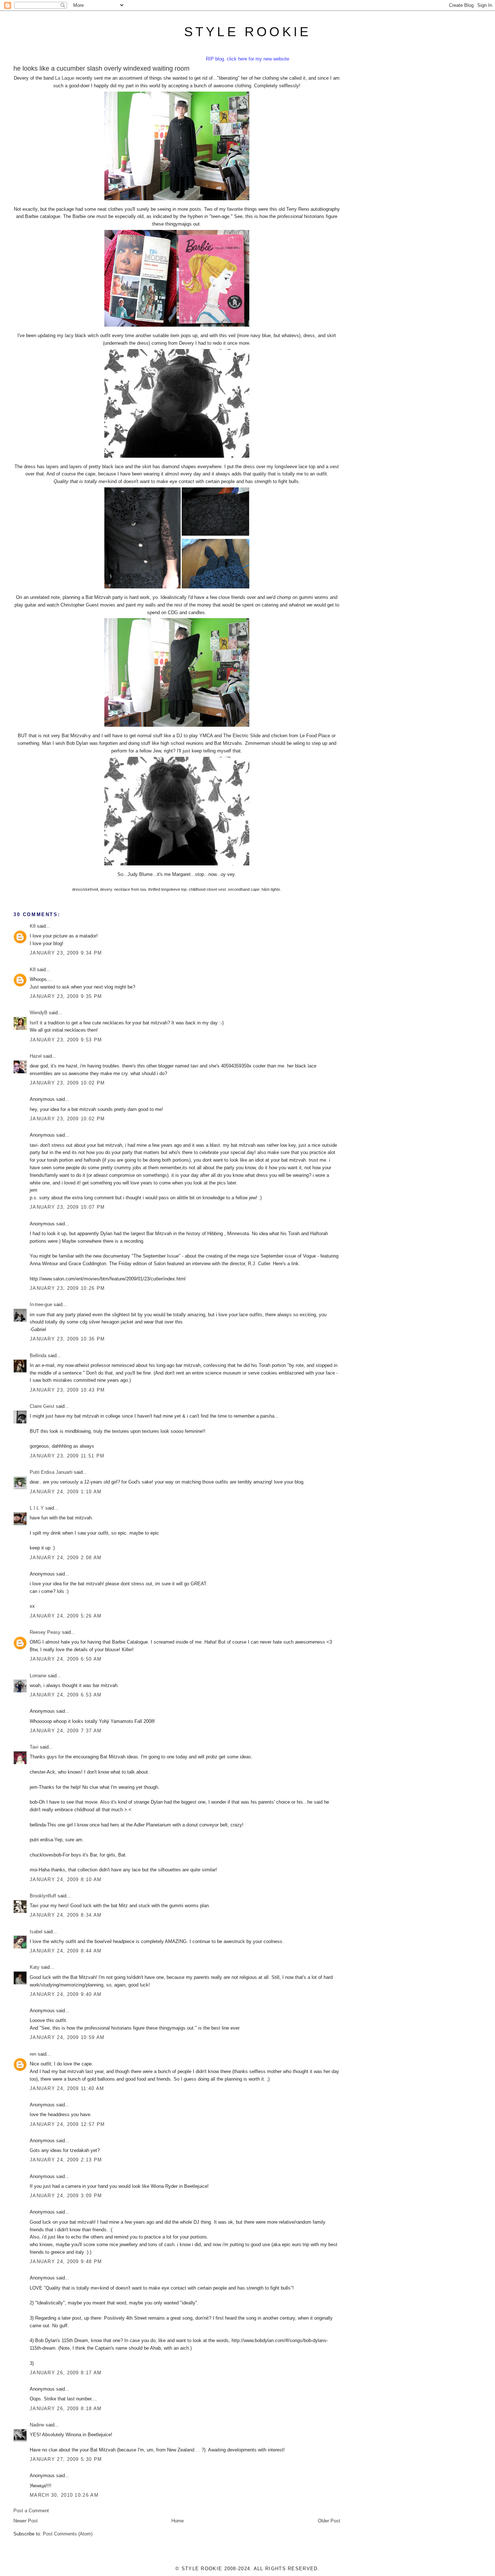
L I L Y (37, 1508)
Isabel (36, 1932)
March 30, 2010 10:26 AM (64, 2495)
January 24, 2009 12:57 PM (67, 2124)
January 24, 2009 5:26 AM (66, 1616)
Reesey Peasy (45, 1632)
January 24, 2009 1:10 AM (66, 1492)
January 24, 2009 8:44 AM (66, 1951)
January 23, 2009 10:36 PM (67, 1339)
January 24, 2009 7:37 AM (66, 1731)
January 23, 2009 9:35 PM (66, 996)
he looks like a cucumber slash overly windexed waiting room (101, 68)
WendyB (39, 1013)
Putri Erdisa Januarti (51, 1472)
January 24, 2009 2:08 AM (66, 1558)
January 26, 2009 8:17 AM (66, 2373)
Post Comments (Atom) (68, 2534)
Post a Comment (31, 2511)
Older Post (329, 2521)
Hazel (36, 1056)
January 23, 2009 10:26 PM (67, 1288)
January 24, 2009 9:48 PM (66, 2262)
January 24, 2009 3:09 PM (66, 2196)
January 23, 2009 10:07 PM (67, 1207)
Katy (35, 1967)
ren (33, 2054)
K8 (33, 926)
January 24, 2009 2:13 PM (66, 2160)
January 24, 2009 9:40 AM (66, 1994)
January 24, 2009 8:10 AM (66, 1879)
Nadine (37, 2425)
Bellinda (38, 1356)
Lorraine (38, 1676)
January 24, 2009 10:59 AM (67, 2037)
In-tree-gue (41, 1304)
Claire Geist (42, 1406)
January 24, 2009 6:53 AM (66, 1695)
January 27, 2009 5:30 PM (66, 2459)
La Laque (65, 78)
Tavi (34, 1747)
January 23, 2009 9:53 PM (66, 1040)
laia (143, 889)
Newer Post (26, 2521)
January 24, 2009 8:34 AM (66, 1915)
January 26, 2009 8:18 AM (66, 2409)
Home (178, 2521)
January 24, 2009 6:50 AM (66, 1659)
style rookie (247, 32)
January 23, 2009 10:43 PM (67, 1390)
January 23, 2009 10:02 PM (67, 1083)
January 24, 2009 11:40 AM (67, 2088)
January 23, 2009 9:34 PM (66, 953)
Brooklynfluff (43, 1896)
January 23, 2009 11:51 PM (67, 1456)
